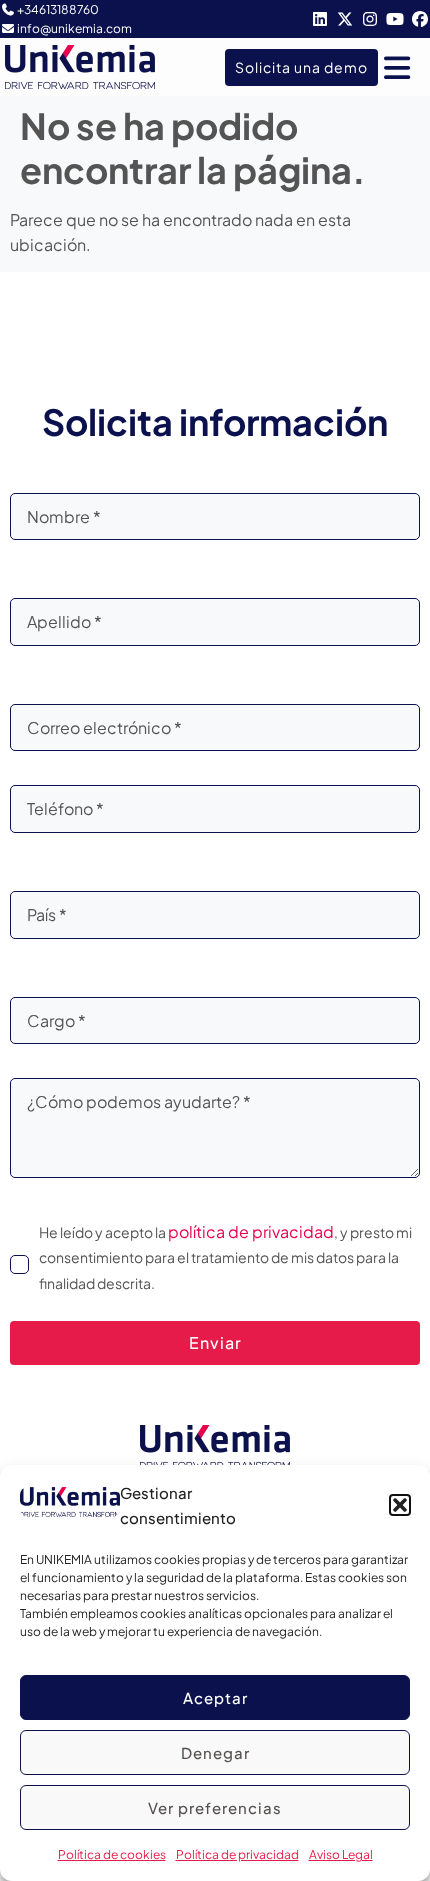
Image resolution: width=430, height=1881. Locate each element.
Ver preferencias (215, 1807)
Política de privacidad (237, 1854)
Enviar (215, 1342)
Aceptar (215, 1697)
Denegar (215, 1752)
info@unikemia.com (74, 28)
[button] (400, 1505)
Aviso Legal (341, 1854)
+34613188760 (58, 9)
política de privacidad (251, 1231)
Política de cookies (112, 1854)
